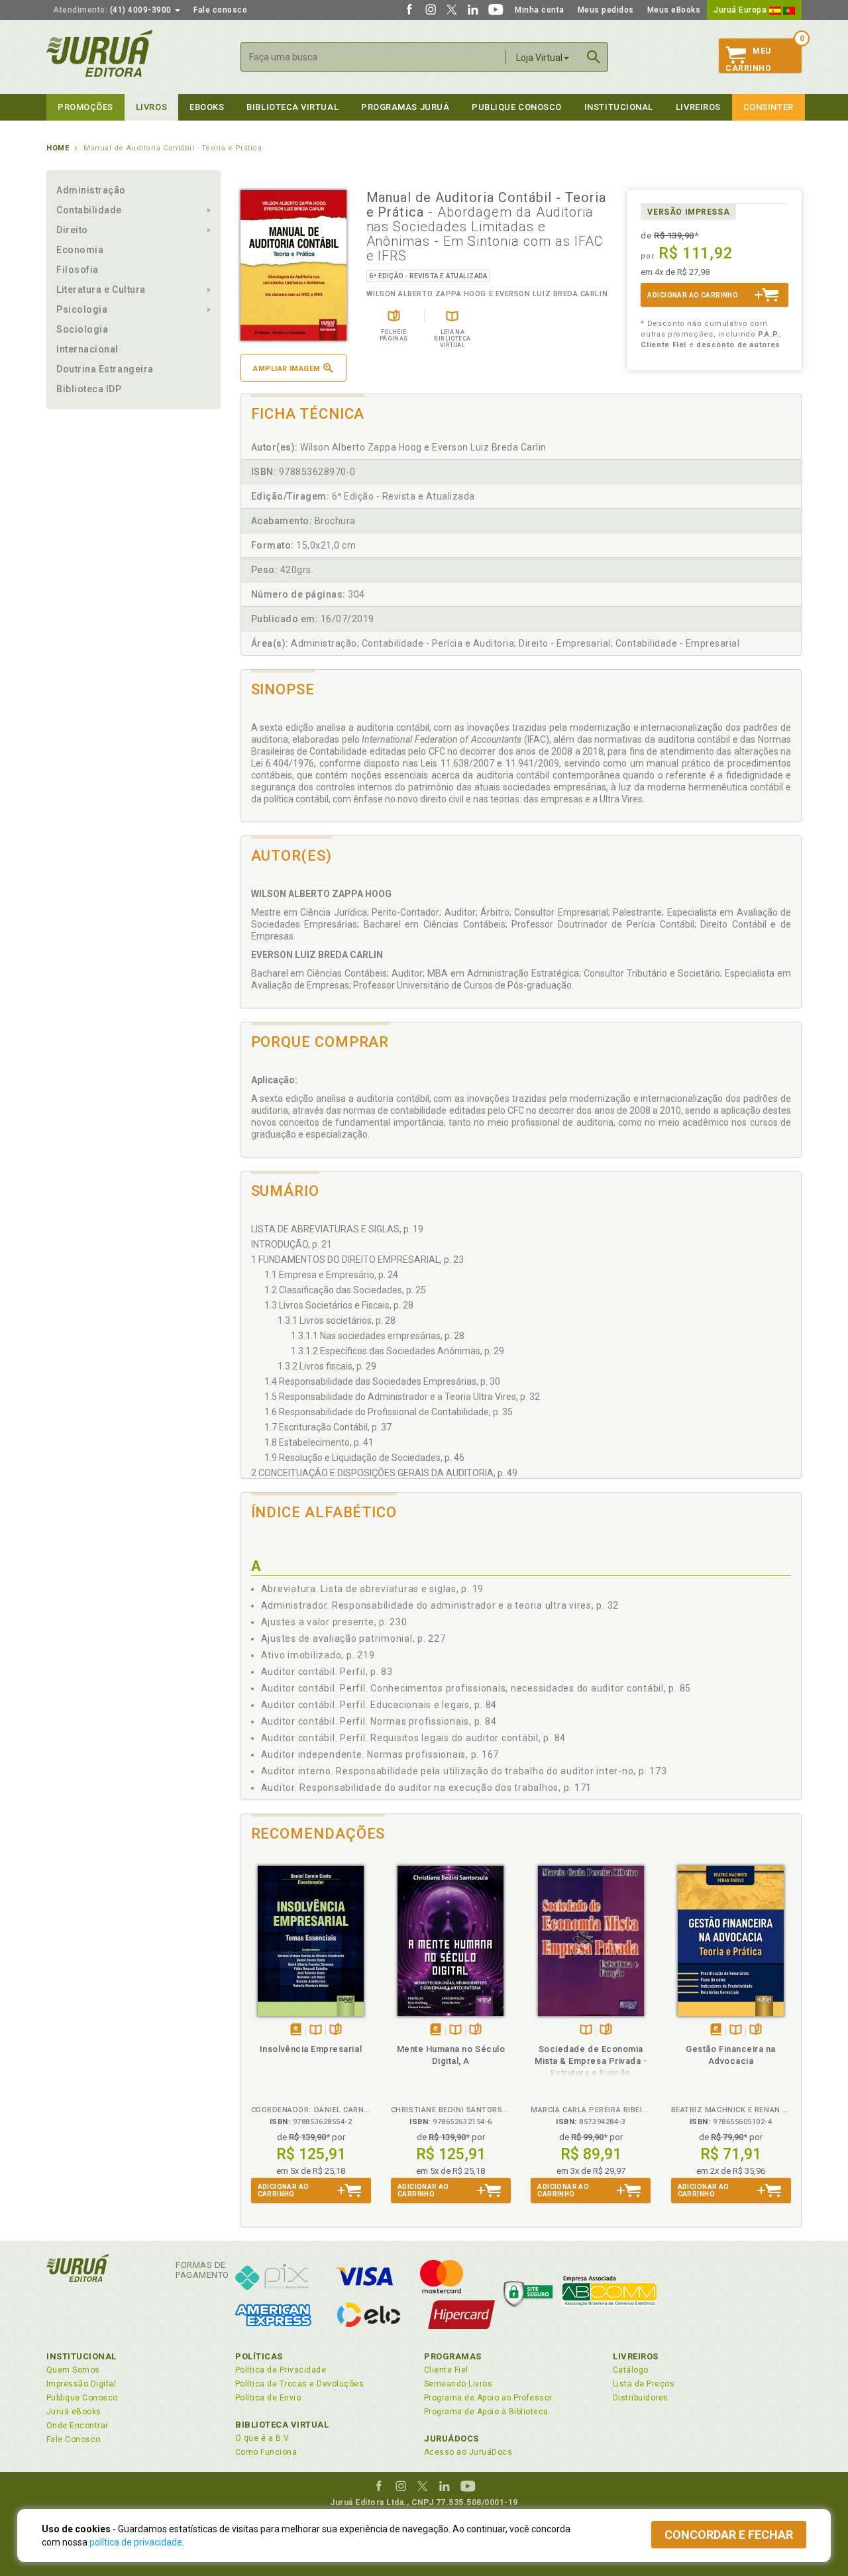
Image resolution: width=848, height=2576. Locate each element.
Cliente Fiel (446, 2370)
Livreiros (698, 107)
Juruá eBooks (74, 2412)
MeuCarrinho (748, 60)
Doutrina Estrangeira (105, 369)
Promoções (85, 107)
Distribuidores (641, 2398)
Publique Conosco (517, 107)
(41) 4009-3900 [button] (113, 10)
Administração (91, 190)
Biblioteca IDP (89, 389)
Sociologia (82, 329)
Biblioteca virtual (292, 107)
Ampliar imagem (287, 369)
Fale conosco (220, 10)
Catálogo (631, 2370)
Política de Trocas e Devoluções (299, 2384)
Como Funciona (266, 2452)
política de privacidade (136, 2542)
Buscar (594, 57)
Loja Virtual (539, 58)
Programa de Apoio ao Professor (488, 2398)
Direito (72, 230)
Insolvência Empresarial (311, 2049)
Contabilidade (89, 210)
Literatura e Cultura (101, 290)
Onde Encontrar (78, 2426)
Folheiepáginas (336, 2030)
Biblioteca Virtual (282, 2425)
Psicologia (82, 309)
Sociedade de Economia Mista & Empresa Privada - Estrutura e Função (591, 2061)
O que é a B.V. (263, 2438)
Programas (453, 2356)
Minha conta (540, 10)
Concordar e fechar (729, 2535)
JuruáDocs (451, 2439)
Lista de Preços (644, 2384)
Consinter (768, 107)
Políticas (259, 2356)
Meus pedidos (606, 10)
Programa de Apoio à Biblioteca (486, 2412)
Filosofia (78, 270)
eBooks (207, 107)
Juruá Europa (741, 10)
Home (58, 148)
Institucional (619, 107)
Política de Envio (268, 2398)
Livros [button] (151, 107)
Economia (80, 250)
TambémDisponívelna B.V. (316, 2030)
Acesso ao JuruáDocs (468, 2452)
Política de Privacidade (281, 2370)
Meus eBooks (674, 10)
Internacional (87, 349)
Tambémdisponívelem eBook (296, 2030)
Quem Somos (73, 2370)
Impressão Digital (81, 2384)
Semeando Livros (458, 2384)
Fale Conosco (74, 2440)
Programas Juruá (405, 107)
